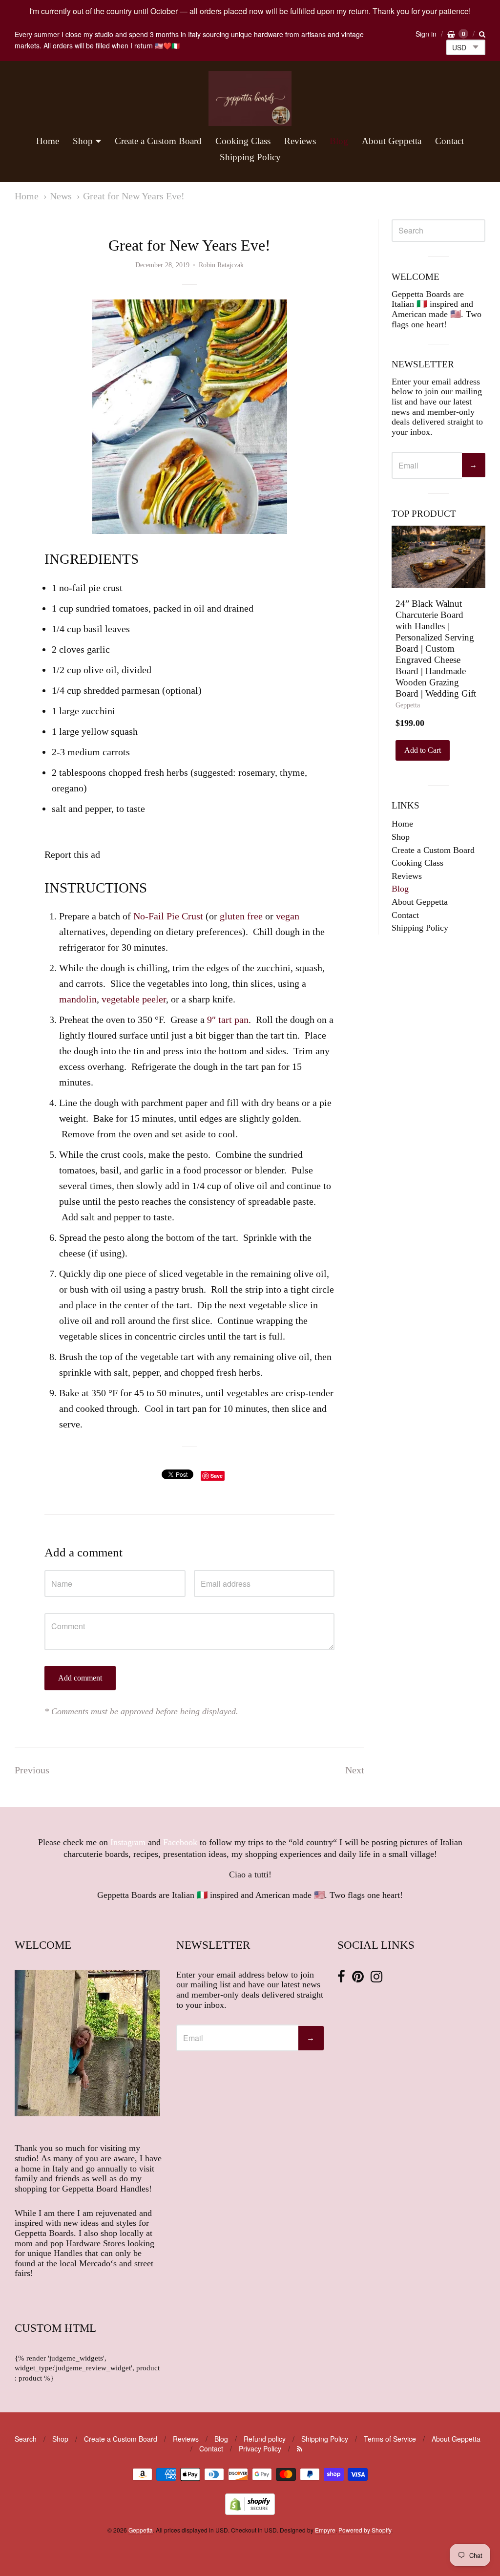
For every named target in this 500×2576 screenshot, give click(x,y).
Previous (32, 1770)
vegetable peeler (134, 999)
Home (48, 141)
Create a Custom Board (158, 141)
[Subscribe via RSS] (300, 2448)
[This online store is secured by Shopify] (250, 2512)
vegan (288, 916)
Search (26, 2439)
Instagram (128, 1842)
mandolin (78, 999)
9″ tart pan (228, 1020)
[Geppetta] (250, 98)
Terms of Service (390, 2439)
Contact (449, 141)
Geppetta (408, 705)
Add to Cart (423, 750)
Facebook (180, 1842)
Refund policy (265, 2439)
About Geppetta (392, 141)
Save (217, 1476)
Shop (83, 141)
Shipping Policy (250, 157)
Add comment (80, 1678)
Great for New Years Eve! (134, 196)
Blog (339, 141)
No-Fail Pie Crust (168, 916)
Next (355, 1770)
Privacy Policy (260, 2448)
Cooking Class (243, 141)
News (61, 196)
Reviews (300, 141)
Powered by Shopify (365, 2530)
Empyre (325, 2530)
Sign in (426, 34)
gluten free (241, 916)
